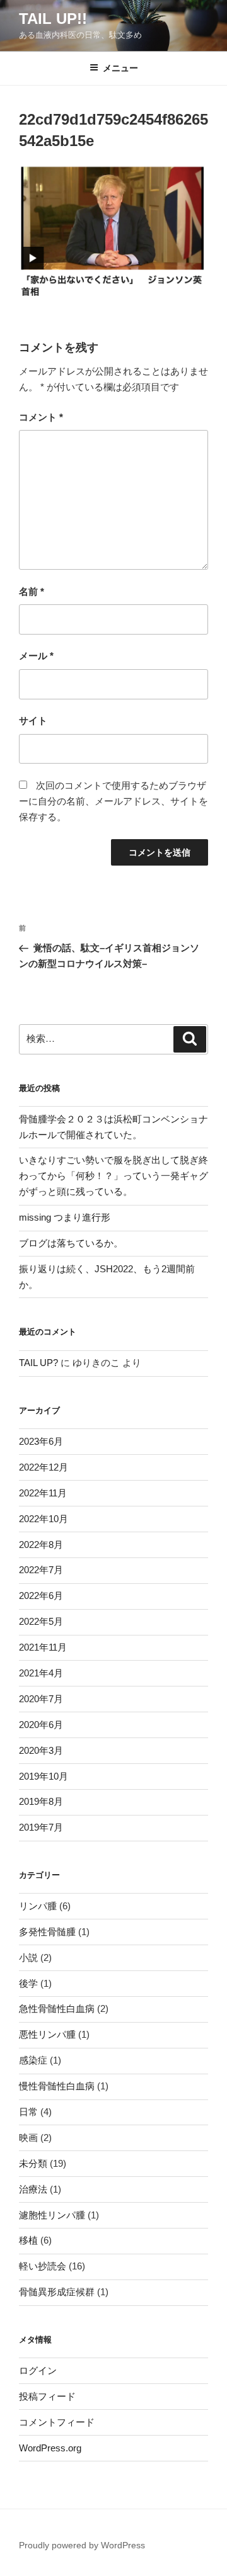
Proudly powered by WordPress (82, 2545)
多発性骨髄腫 (47, 1932)
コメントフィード (57, 2422)
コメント (41, 417)
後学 (28, 1983)
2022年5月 (41, 1621)
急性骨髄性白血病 (57, 2008)
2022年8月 (41, 1545)
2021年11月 (43, 1647)
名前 (32, 591)
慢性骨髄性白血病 (57, 2086)
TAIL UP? (38, 1363)
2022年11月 (43, 1493)
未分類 (33, 2163)
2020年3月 (41, 1750)
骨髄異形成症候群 (57, 2292)
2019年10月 (44, 1776)
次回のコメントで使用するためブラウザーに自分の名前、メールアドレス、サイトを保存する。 (113, 801)
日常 (28, 2112)
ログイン (38, 2370)
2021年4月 (41, 1673)
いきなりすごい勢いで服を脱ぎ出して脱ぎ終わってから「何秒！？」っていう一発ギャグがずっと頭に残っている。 (113, 1176)
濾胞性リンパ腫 (52, 2215)
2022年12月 (44, 1467)
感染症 (33, 2060)
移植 (28, 2240)
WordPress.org (50, 2448)
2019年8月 (41, 1801)
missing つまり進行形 (65, 1217)
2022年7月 (41, 1570)
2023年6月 (41, 1441)
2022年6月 (41, 1596)
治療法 (33, 2189)
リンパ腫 (38, 1906)
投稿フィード (47, 2396)
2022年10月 (44, 1519)
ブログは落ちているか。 (71, 1243)
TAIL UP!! (53, 19)
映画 (28, 2138)
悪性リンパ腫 (47, 2034)
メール (36, 656)
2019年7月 (41, 1827)
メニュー (120, 68)
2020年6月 (41, 1725)
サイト (33, 720)
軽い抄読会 (43, 2266)
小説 (28, 1957)
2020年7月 (41, 1699)
